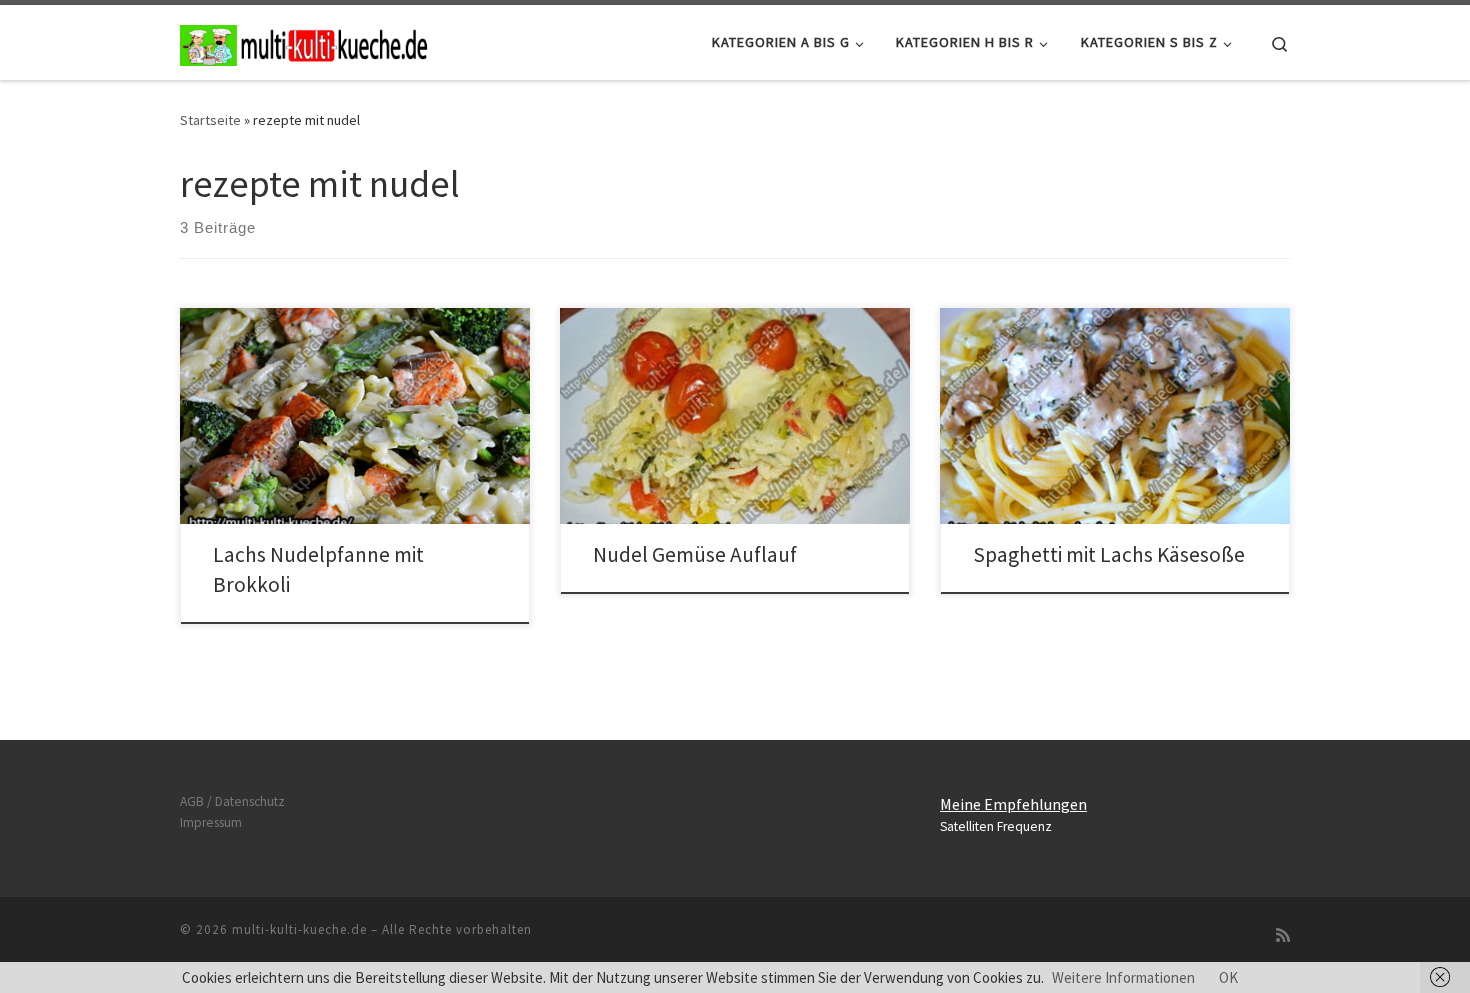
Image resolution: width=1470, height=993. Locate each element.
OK (1228, 977)
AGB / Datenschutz (232, 801)
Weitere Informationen (1123, 977)
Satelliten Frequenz (996, 826)
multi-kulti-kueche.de (299, 929)
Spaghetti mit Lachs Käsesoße (1109, 554)
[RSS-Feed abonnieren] (1283, 935)
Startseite (210, 120)
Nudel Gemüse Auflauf (695, 554)
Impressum (211, 822)
